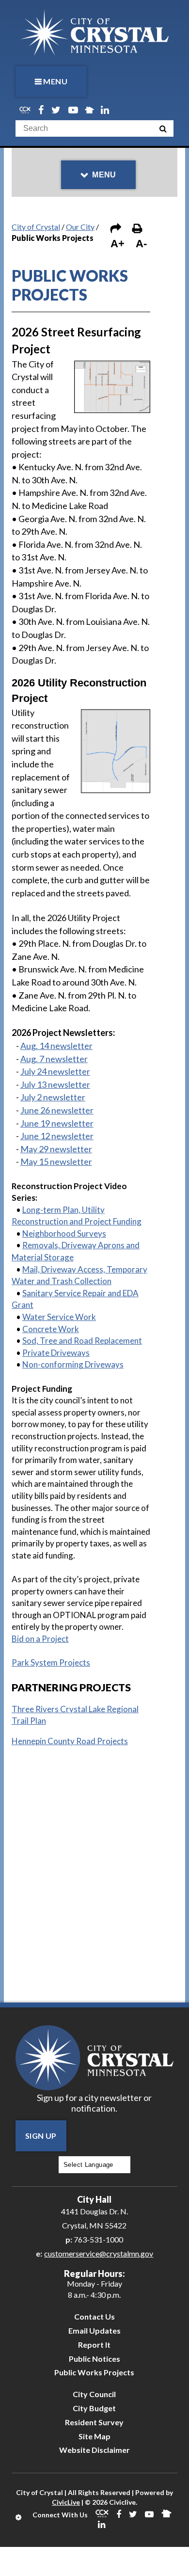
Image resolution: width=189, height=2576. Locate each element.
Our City (80, 227)
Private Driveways (56, 1353)
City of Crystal (36, 227)
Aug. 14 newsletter (56, 1046)
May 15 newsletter (56, 1161)
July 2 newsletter (53, 1097)
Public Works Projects (94, 2372)
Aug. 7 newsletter (54, 1059)
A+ (118, 244)
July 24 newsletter (55, 1071)
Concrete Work (51, 1329)
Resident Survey (94, 2422)
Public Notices (94, 2359)
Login (19, 2517)
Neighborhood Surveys (64, 1233)
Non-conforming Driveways (73, 1364)
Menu (55, 81)
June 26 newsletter (57, 1110)
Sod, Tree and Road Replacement (82, 1341)
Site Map (94, 2436)
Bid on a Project (40, 1639)
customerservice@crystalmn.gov (99, 2253)
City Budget (94, 2408)
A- (141, 244)
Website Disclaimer (94, 2450)
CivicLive (66, 2502)
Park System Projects (51, 1662)
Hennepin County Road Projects (70, 1741)
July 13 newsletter (55, 1084)
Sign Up (41, 2136)
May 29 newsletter (56, 1149)
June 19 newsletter (57, 1123)
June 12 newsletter (57, 1136)
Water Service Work (59, 1317)
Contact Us (94, 2316)
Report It (94, 2345)
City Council (94, 2394)
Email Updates (94, 2330)
